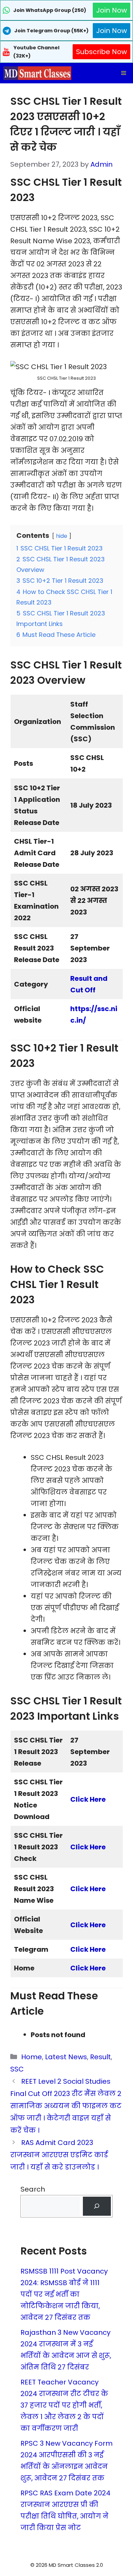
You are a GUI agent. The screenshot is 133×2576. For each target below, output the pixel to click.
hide (62, 536)
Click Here (88, 1847)
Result (100, 2057)
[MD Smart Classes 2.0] (37, 73)
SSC (17, 2069)
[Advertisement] (66, 2562)
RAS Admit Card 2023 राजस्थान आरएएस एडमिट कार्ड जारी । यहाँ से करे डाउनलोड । (59, 2155)
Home (32, 2057)
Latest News (66, 2057)
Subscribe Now (101, 52)
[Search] (97, 2206)
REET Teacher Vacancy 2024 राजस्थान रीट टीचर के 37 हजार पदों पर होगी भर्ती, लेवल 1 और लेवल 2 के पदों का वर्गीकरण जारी (64, 2405)
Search (33, 2189)
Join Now (112, 10)
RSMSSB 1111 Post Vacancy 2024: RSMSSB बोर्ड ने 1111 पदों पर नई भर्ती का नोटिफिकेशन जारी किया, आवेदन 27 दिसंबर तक (64, 2294)
